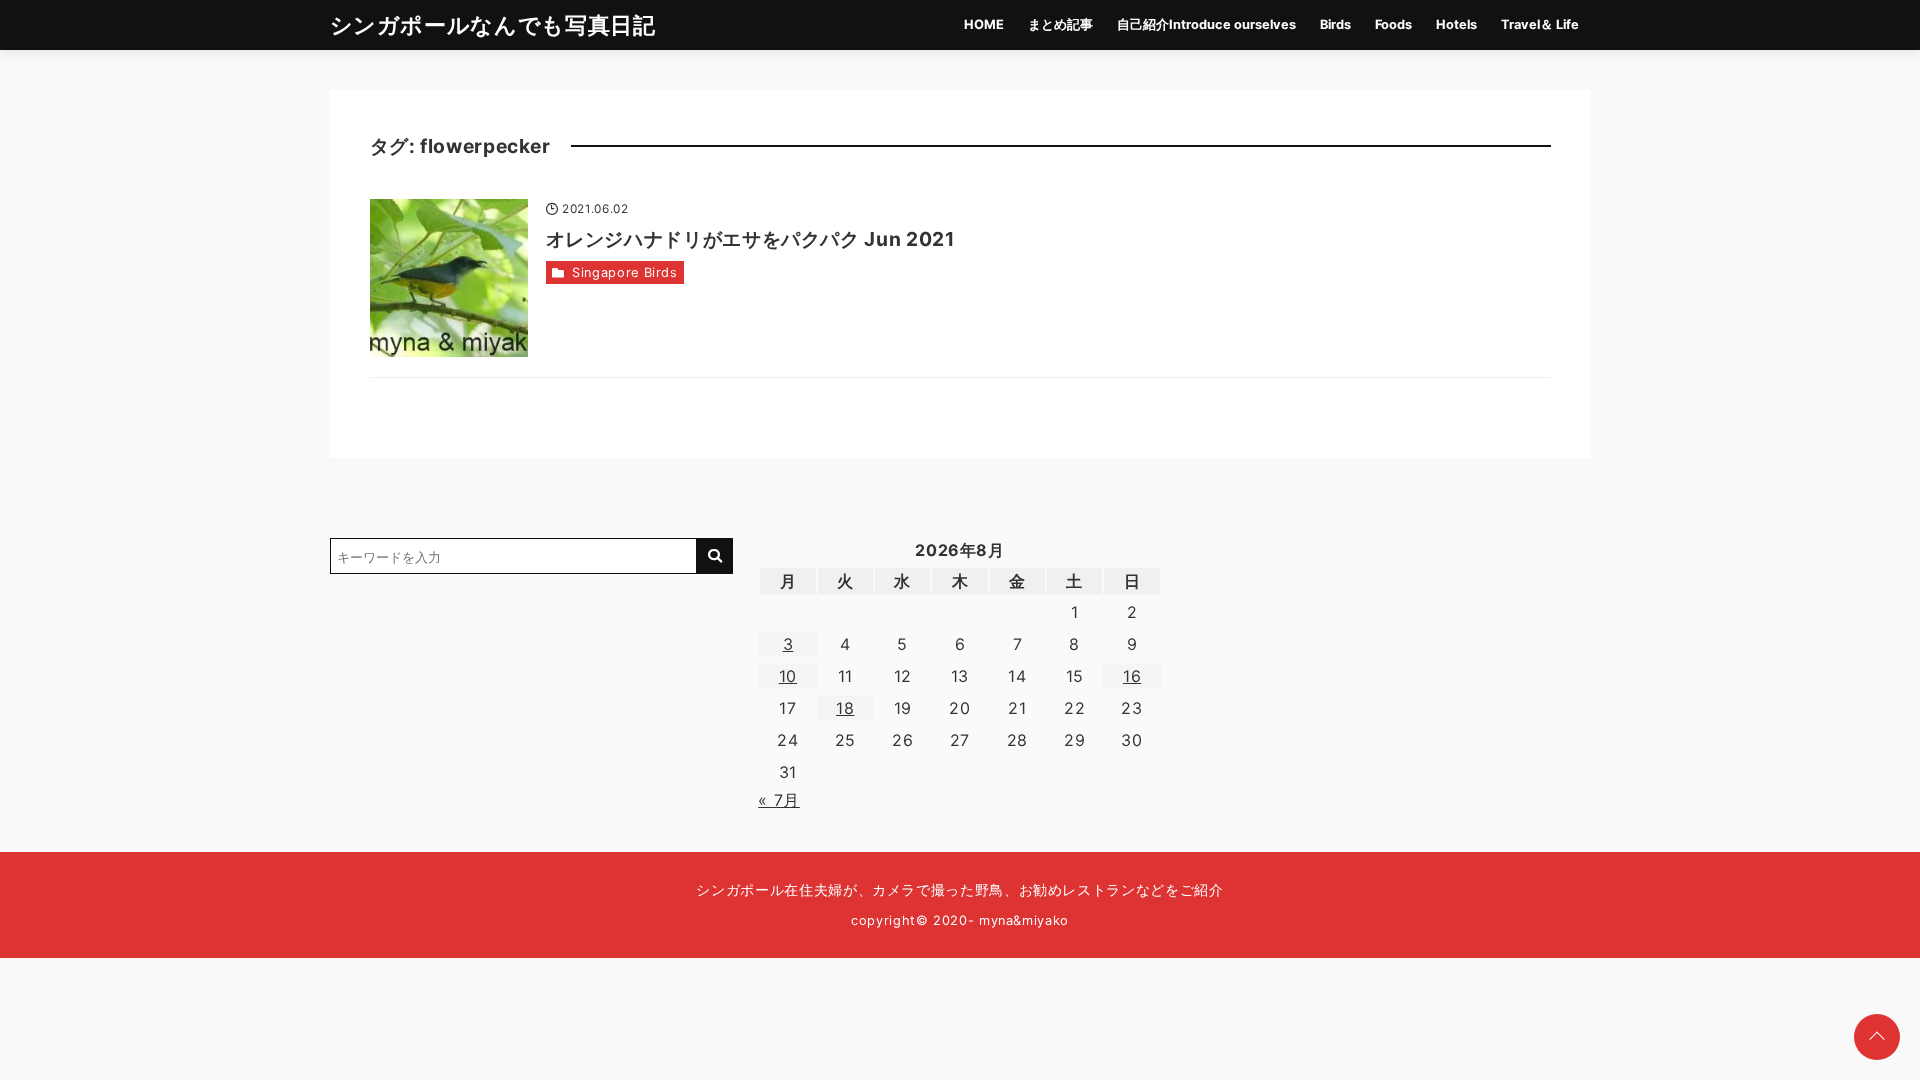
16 (1132, 676)
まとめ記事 (1060, 24)
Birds (1335, 24)
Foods (1393, 24)
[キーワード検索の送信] (715, 556)
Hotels (1456, 24)
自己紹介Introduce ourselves (1206, 24)
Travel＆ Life (1540, 24)
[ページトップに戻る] (1877, 1037)
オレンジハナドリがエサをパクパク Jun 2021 (750, 239)
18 (845, 708)
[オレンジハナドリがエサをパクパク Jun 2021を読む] (449, 278)
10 (788, 676)
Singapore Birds (625, 272)
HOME (984, 24)
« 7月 (779, 800)
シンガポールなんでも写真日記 (493, 24)
